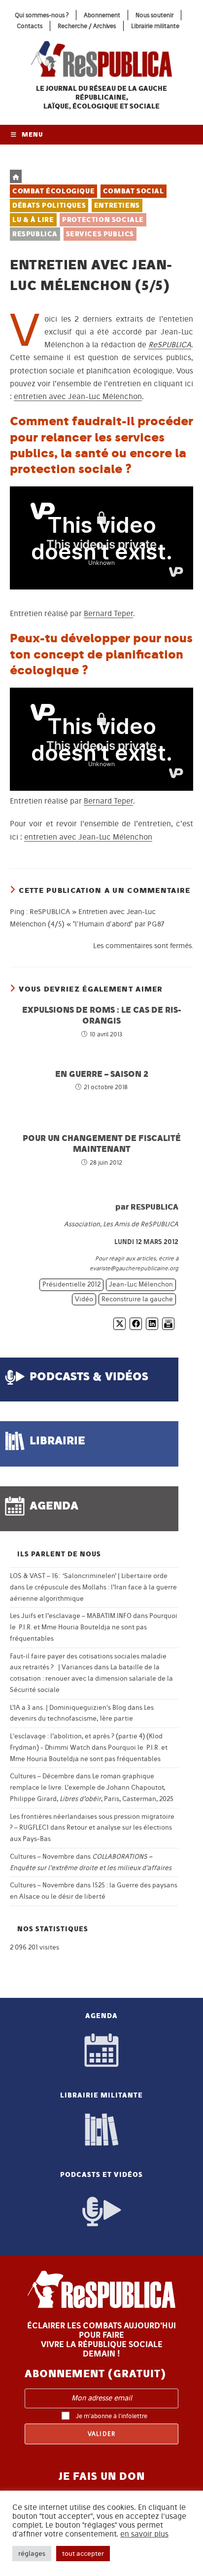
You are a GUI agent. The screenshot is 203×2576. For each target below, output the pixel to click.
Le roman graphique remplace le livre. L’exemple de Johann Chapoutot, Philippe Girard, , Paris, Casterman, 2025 (92, 1787)
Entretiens (117, 205)
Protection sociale (103, 220)
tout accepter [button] (83, 2554)
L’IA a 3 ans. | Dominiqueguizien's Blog (68, 1708)
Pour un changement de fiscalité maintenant (102, 1143)
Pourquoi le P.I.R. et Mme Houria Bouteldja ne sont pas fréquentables (94, 1627)
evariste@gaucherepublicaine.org (134, 1268)
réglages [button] (32, 2554)
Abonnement (102, 15)
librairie (57, 1440)
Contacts (30, 26)
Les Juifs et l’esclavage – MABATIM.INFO (71, 1616)
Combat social (134, 191)
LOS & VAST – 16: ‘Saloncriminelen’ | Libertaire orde (89, 1576)
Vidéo (84, 1299)
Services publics (100, 234)
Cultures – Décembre (42, 1776)
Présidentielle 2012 (71, 1284)
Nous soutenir (154, 15)
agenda (54, 1505)
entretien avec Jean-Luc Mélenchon (78, 396)
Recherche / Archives (87, 26)
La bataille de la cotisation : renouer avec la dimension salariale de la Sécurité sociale (91, 1678)
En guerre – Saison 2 (102, 1074)
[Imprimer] (168, 1324)
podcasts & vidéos (89, 1376)
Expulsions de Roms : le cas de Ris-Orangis (102, 1015)
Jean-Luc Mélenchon (141, 1284)
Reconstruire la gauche (137, 1299)
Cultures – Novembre (42, 1857)
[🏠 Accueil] (16, 176)
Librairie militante (155, 26)
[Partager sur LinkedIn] (152, 1324)
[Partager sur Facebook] (136, 1324)
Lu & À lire (33, 220)
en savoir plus (144, 2534)
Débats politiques (49, 205)
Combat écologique (53, 191)
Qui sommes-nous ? (42, 15)
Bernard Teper (108, 613)
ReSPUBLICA (35, 234)
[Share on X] (119, 1324)
